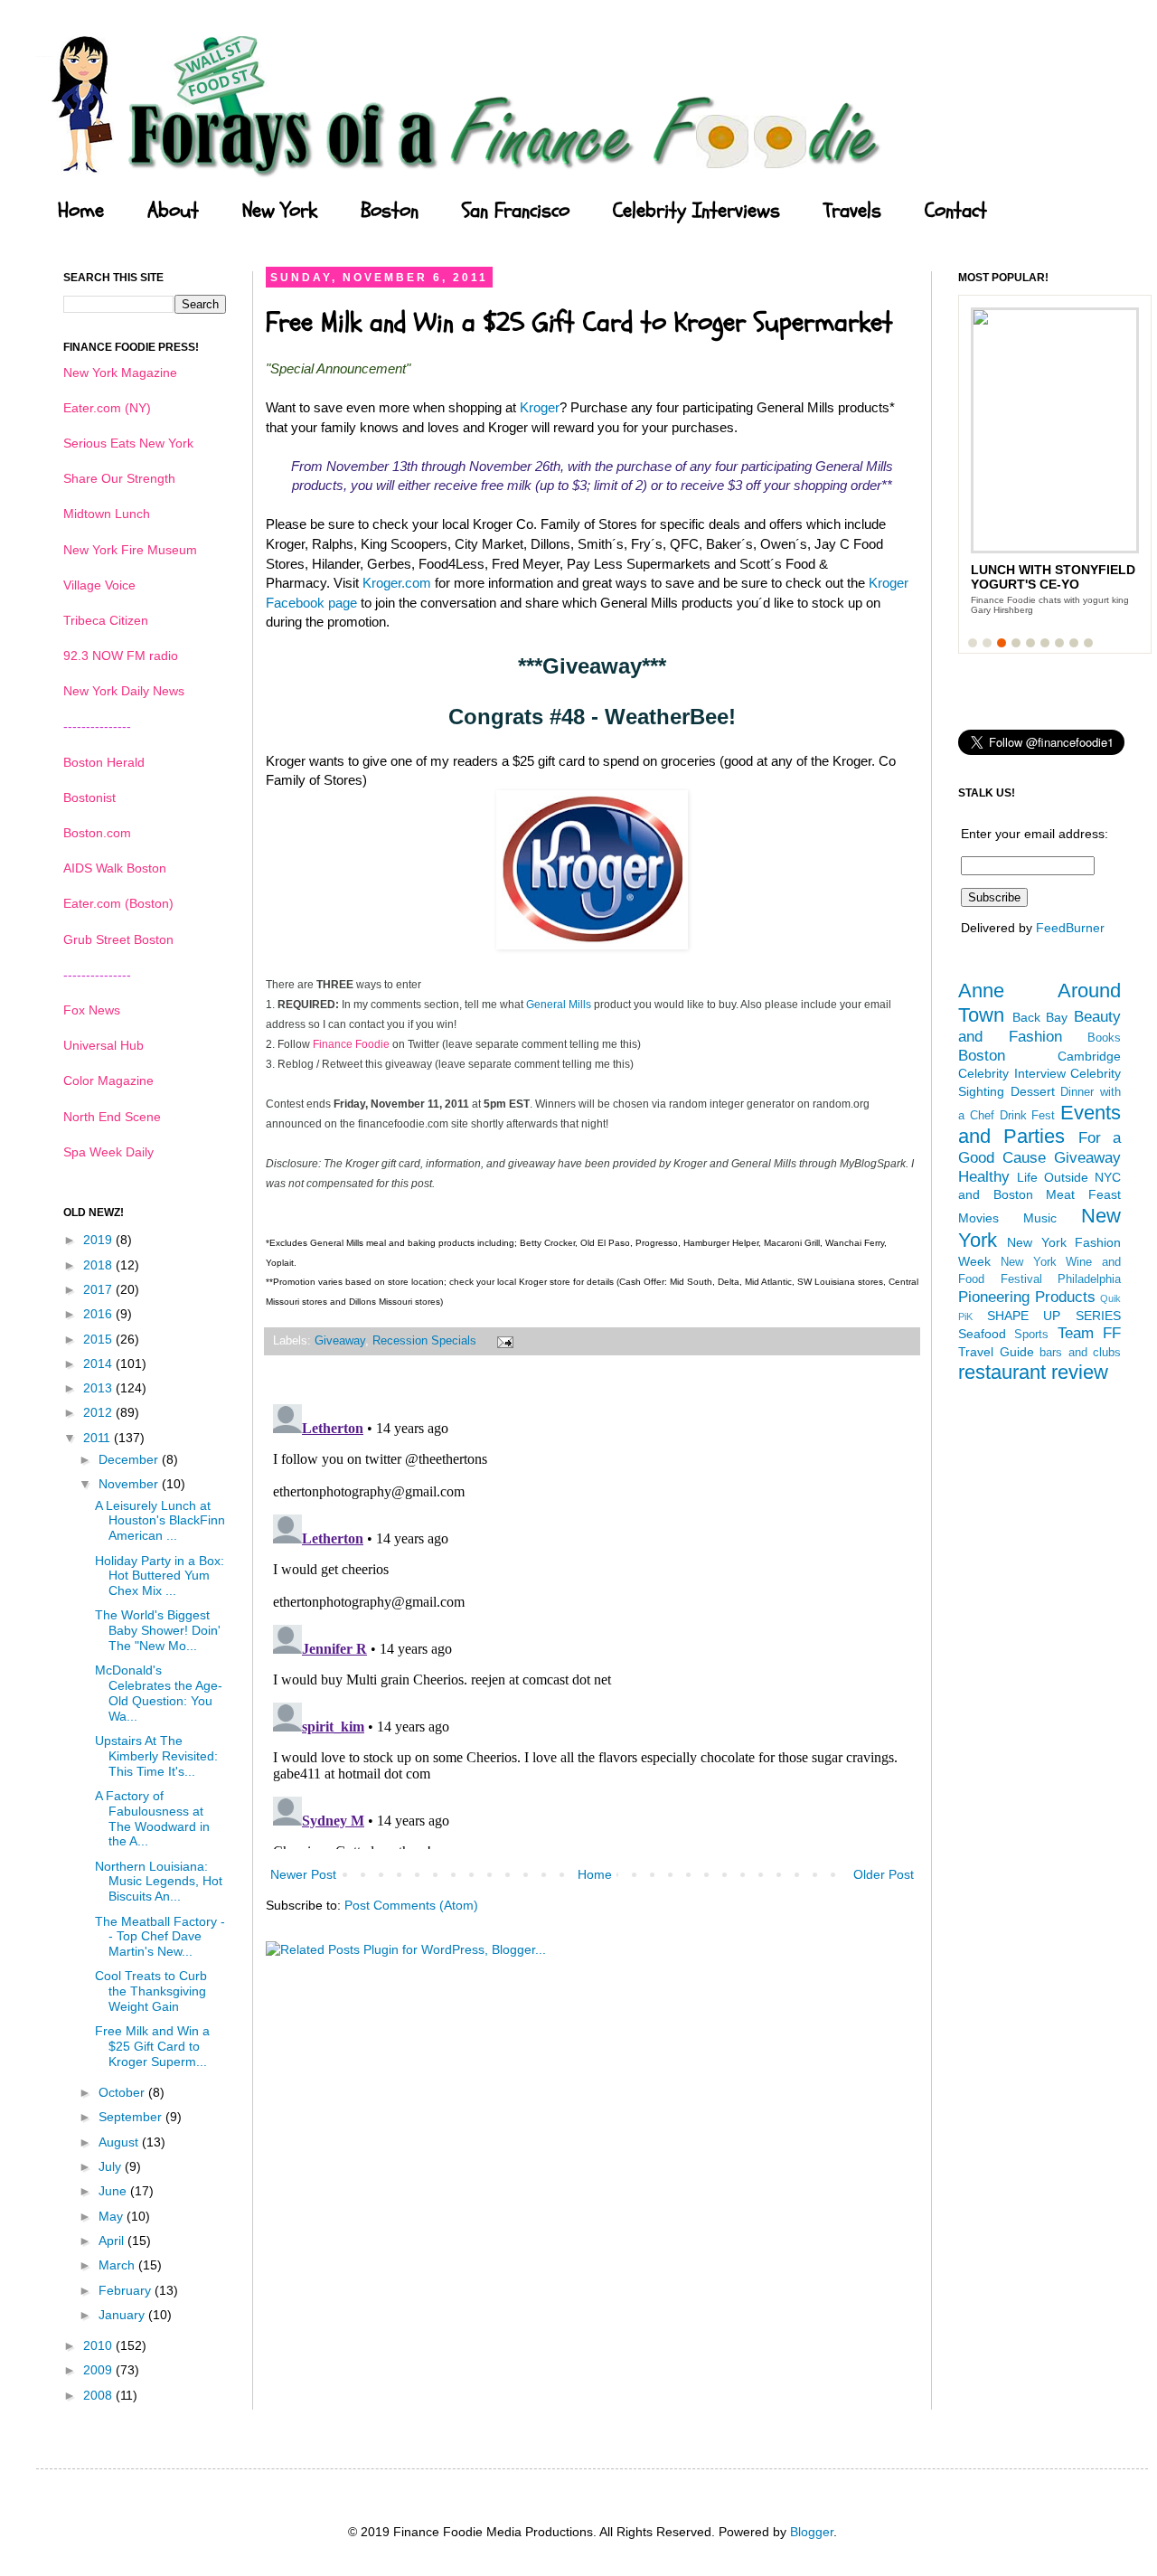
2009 (99, 2370)
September (132, 2117)
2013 (99, 1388)
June (114, 2191)
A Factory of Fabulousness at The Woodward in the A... (152, 1818)
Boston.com (97, 833)
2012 (99, 1412)
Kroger (540, 407)
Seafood (982, 1334)
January (123, 2315)
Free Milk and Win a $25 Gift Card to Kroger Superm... (152, 2046)
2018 (99, 1265)
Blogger (812, 2532)
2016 (99, 1314)
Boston (390, 211)
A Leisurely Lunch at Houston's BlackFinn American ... (160, 1521)
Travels (852, 211)
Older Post (884, 1874)
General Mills (559, 1005)
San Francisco (516, 211)
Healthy (984, 1177)
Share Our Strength (119, 478)
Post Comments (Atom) (411, 1905)
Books (1104, 1038)
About (173, 211)
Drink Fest (1028, 1116)
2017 (99, 1289)
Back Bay (1040, 1017)
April (113, 2241)
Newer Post (303, 1874)
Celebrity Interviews (696, 211)
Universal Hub (103, 1045)
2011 (99, 1438)
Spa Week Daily (108, 1152)
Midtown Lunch (107, 514)
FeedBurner (1070, 928)
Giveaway (340, 1341)
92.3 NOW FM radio (121, 656)
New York (280, 211)
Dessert (1033, 1091)
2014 (99, 1363)
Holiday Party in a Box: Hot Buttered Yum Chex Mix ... (160, 1576)
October (123, 2092)
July (112, 2166)
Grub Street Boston (118, 939)
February (127, 2290)
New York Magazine (120, 373)
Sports (1031, 1335)
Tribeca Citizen (106, 620)
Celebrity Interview (1012, 1073)
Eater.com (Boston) (118, 903)
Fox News (92, 1010)
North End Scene (112, 1117)
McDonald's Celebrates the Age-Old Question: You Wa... (159, 1693)
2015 (99, 1339)
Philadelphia (1089, 1279)
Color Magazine (108, 1080)
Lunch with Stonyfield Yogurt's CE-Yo (1053, 577)
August (120, 2142)
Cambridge (1089, 1056)
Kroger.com (397, 583)
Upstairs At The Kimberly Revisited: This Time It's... (156, 1756)
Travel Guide (996, 1352)
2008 (99, 2395)
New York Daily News (124, 691)
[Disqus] (592, 1623)
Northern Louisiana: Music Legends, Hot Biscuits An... (159, 1882)
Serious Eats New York (128, 443)
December (130, 1459)
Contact (956, 211)
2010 (99, 2345)
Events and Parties (1039, 1125)
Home (81, 211)
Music (1040, 1218)
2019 (99, 1240)
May (113, 2216)
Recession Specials (424, 1341)
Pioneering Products (1027, 1297)
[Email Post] (503, 1341)
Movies (978, 1218)
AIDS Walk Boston (115, 868)
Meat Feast (1083, 1194)
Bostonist (89, 797)
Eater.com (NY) (107, 408)
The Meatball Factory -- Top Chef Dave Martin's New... (160, 1937)
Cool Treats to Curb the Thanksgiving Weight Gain (151, 1991)
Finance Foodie (351, 1044)
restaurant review (1033, 1372)
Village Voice (99, 585)
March (118, 2265)
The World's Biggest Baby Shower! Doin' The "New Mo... (158, 1630)
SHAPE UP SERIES (1054, 1316)
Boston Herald (104, 762)
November (130, 1484)
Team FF (1089, 1333)
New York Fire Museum (130, 550)
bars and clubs (1080, 1353)
